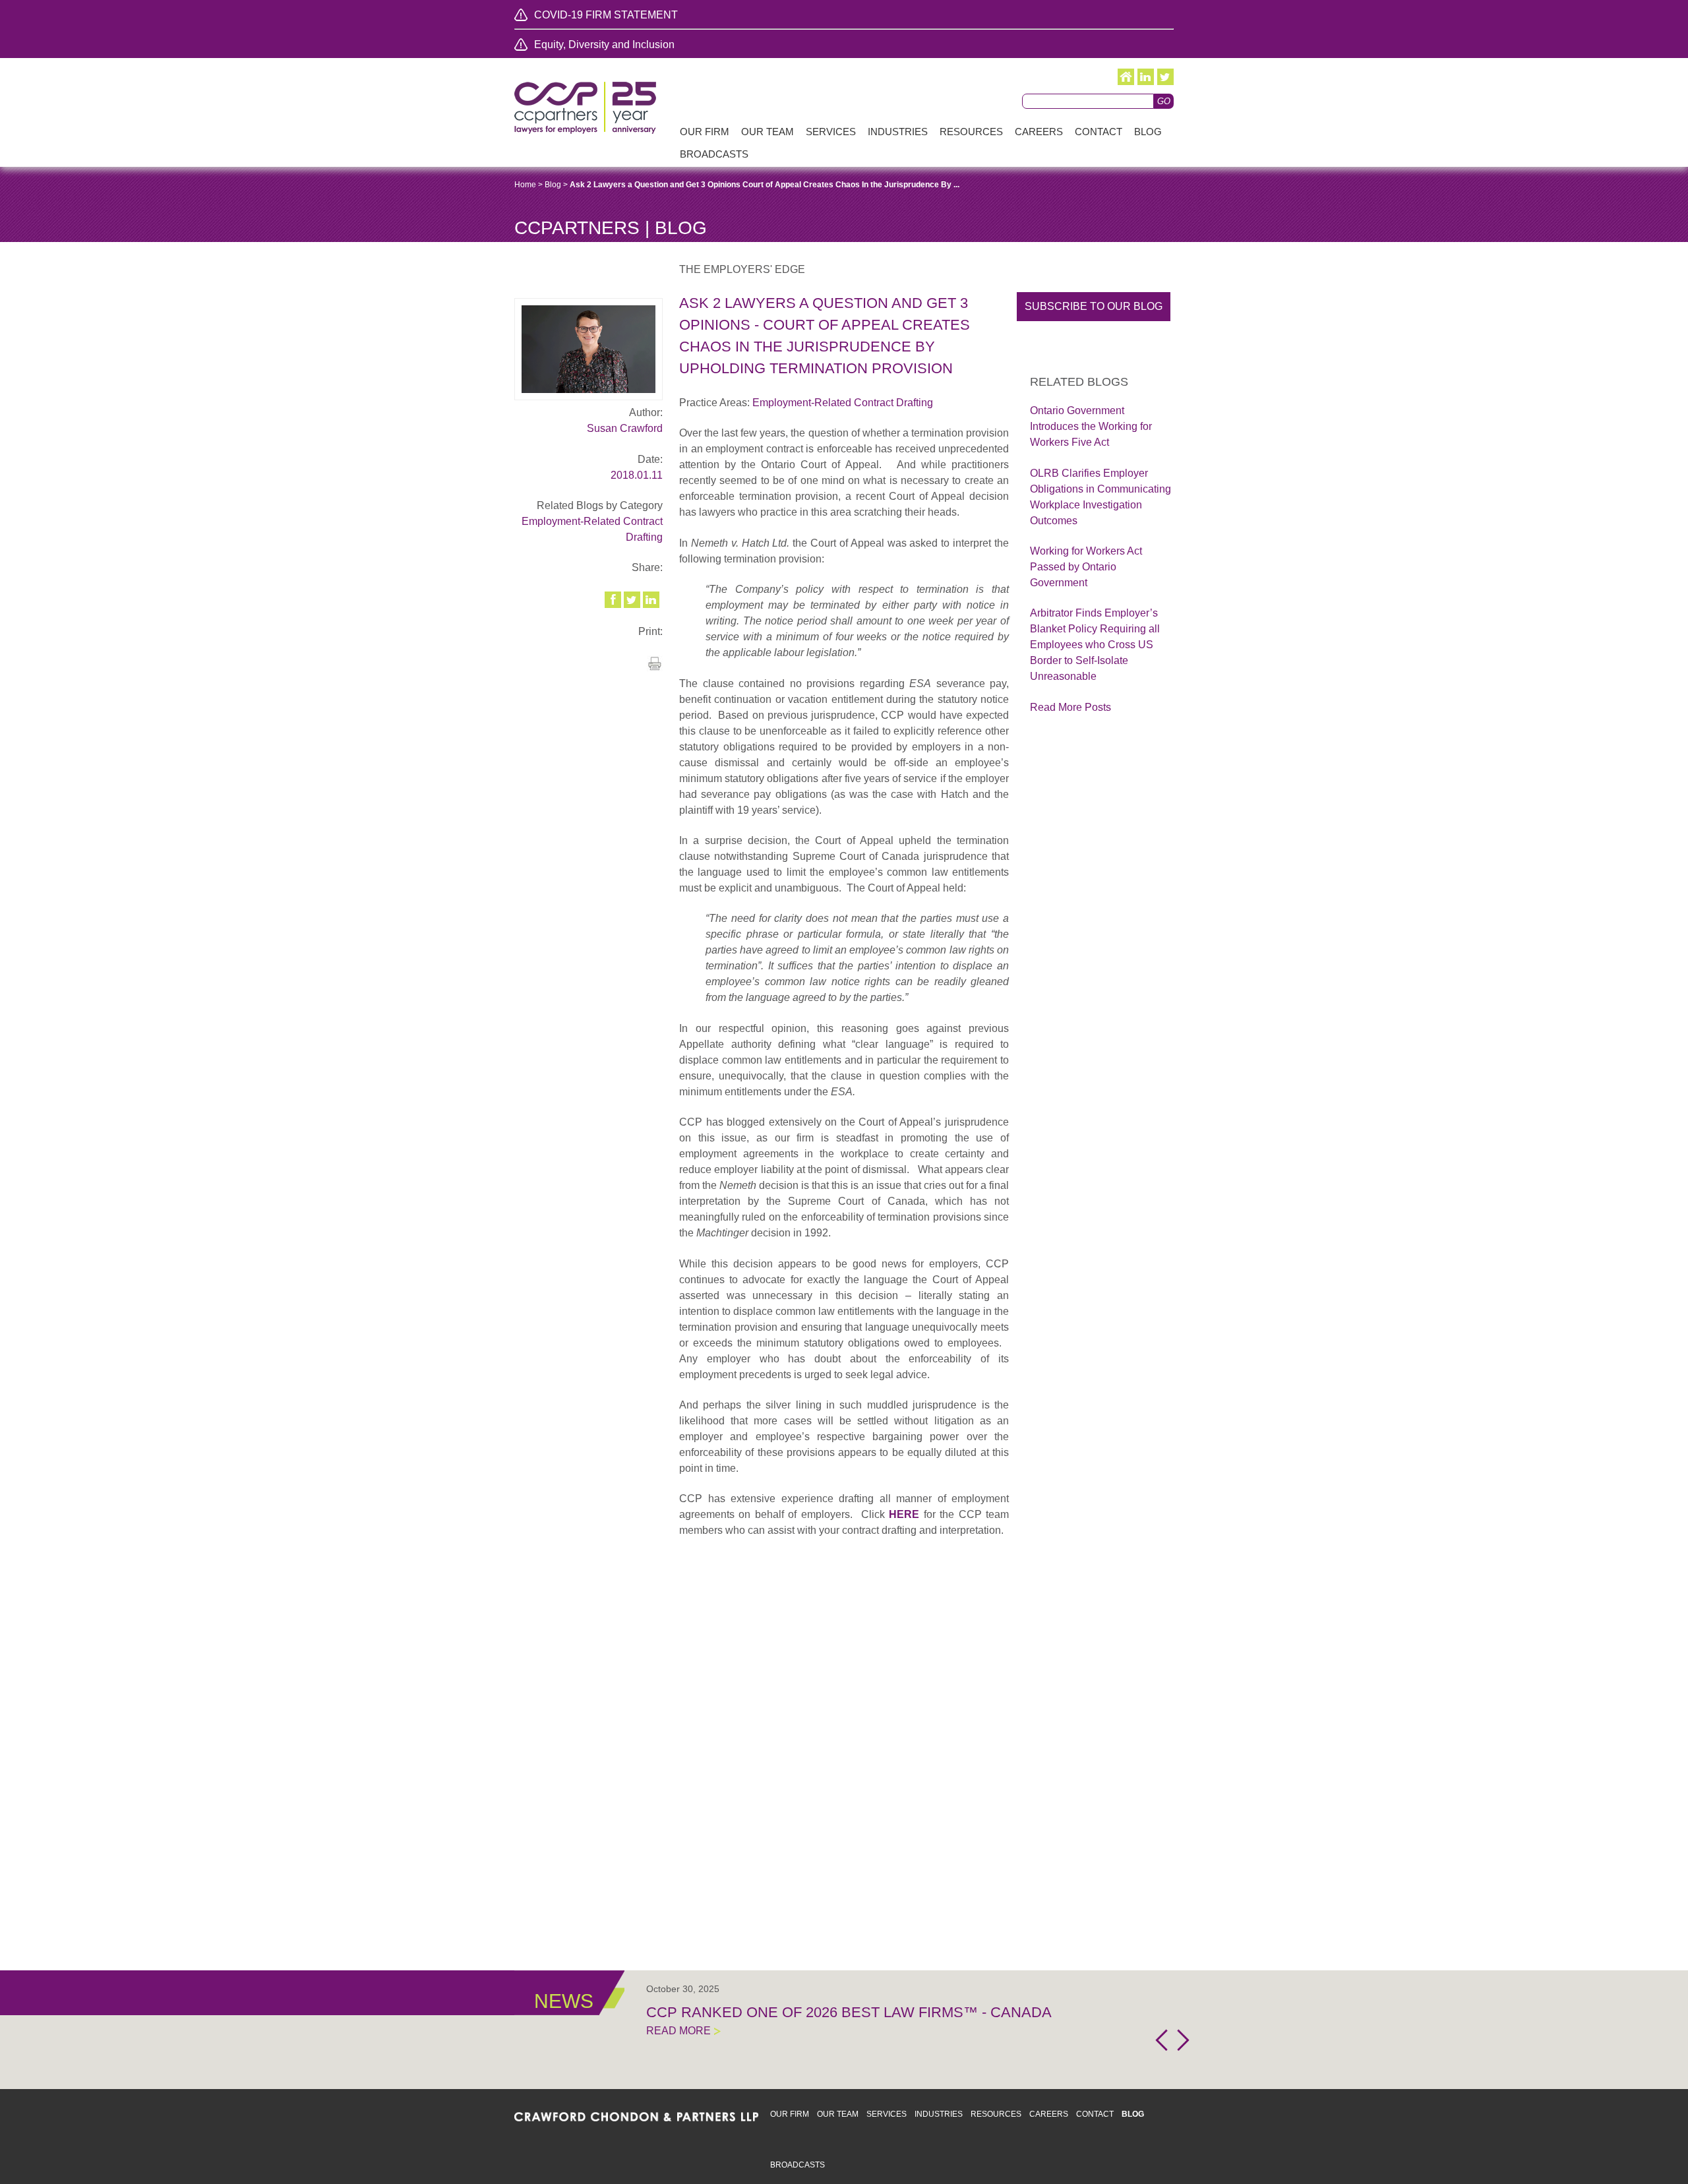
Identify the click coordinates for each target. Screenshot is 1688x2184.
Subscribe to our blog (1094, 306)
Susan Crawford (625, 428)
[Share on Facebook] (614, 600)
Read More (678, 2031)
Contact (1095, 2114)
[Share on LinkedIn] (652, 600)
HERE (904, 1514)
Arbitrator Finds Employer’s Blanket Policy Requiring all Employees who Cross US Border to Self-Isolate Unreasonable (1095, 645)
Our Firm (790, 2114)
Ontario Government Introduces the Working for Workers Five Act (1091, 426)
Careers (1049, 2114)
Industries (939, 2114)
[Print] (655, 668)
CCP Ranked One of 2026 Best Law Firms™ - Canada (849, 2012)
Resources (996, 2114)
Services (887, 2114)
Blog (553, 185)
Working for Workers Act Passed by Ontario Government (1086, 567)
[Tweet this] (633, 600)
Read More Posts (1070, 707)
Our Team (838, 2114)
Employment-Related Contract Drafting (843, 403)
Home (525, 185)
